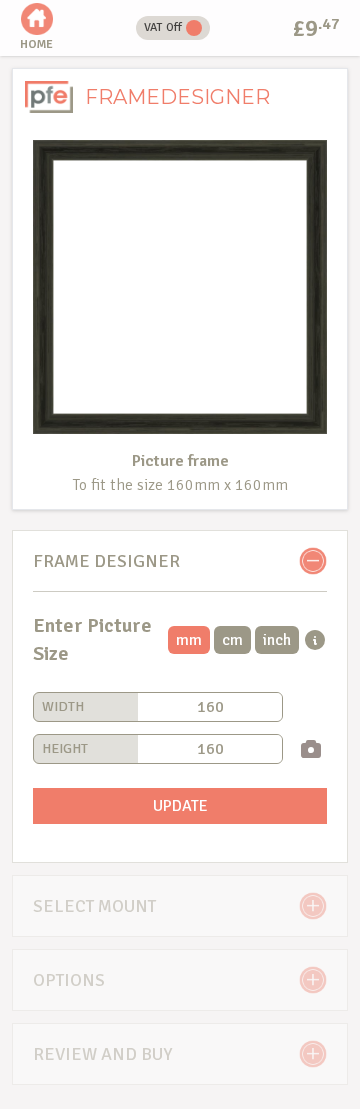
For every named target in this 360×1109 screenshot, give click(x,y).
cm (232, 640)
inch (277, 640)
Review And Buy (102, 1054)
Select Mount (94, 906)
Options (69, 980)
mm (189, 640)
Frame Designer (106, 561)
